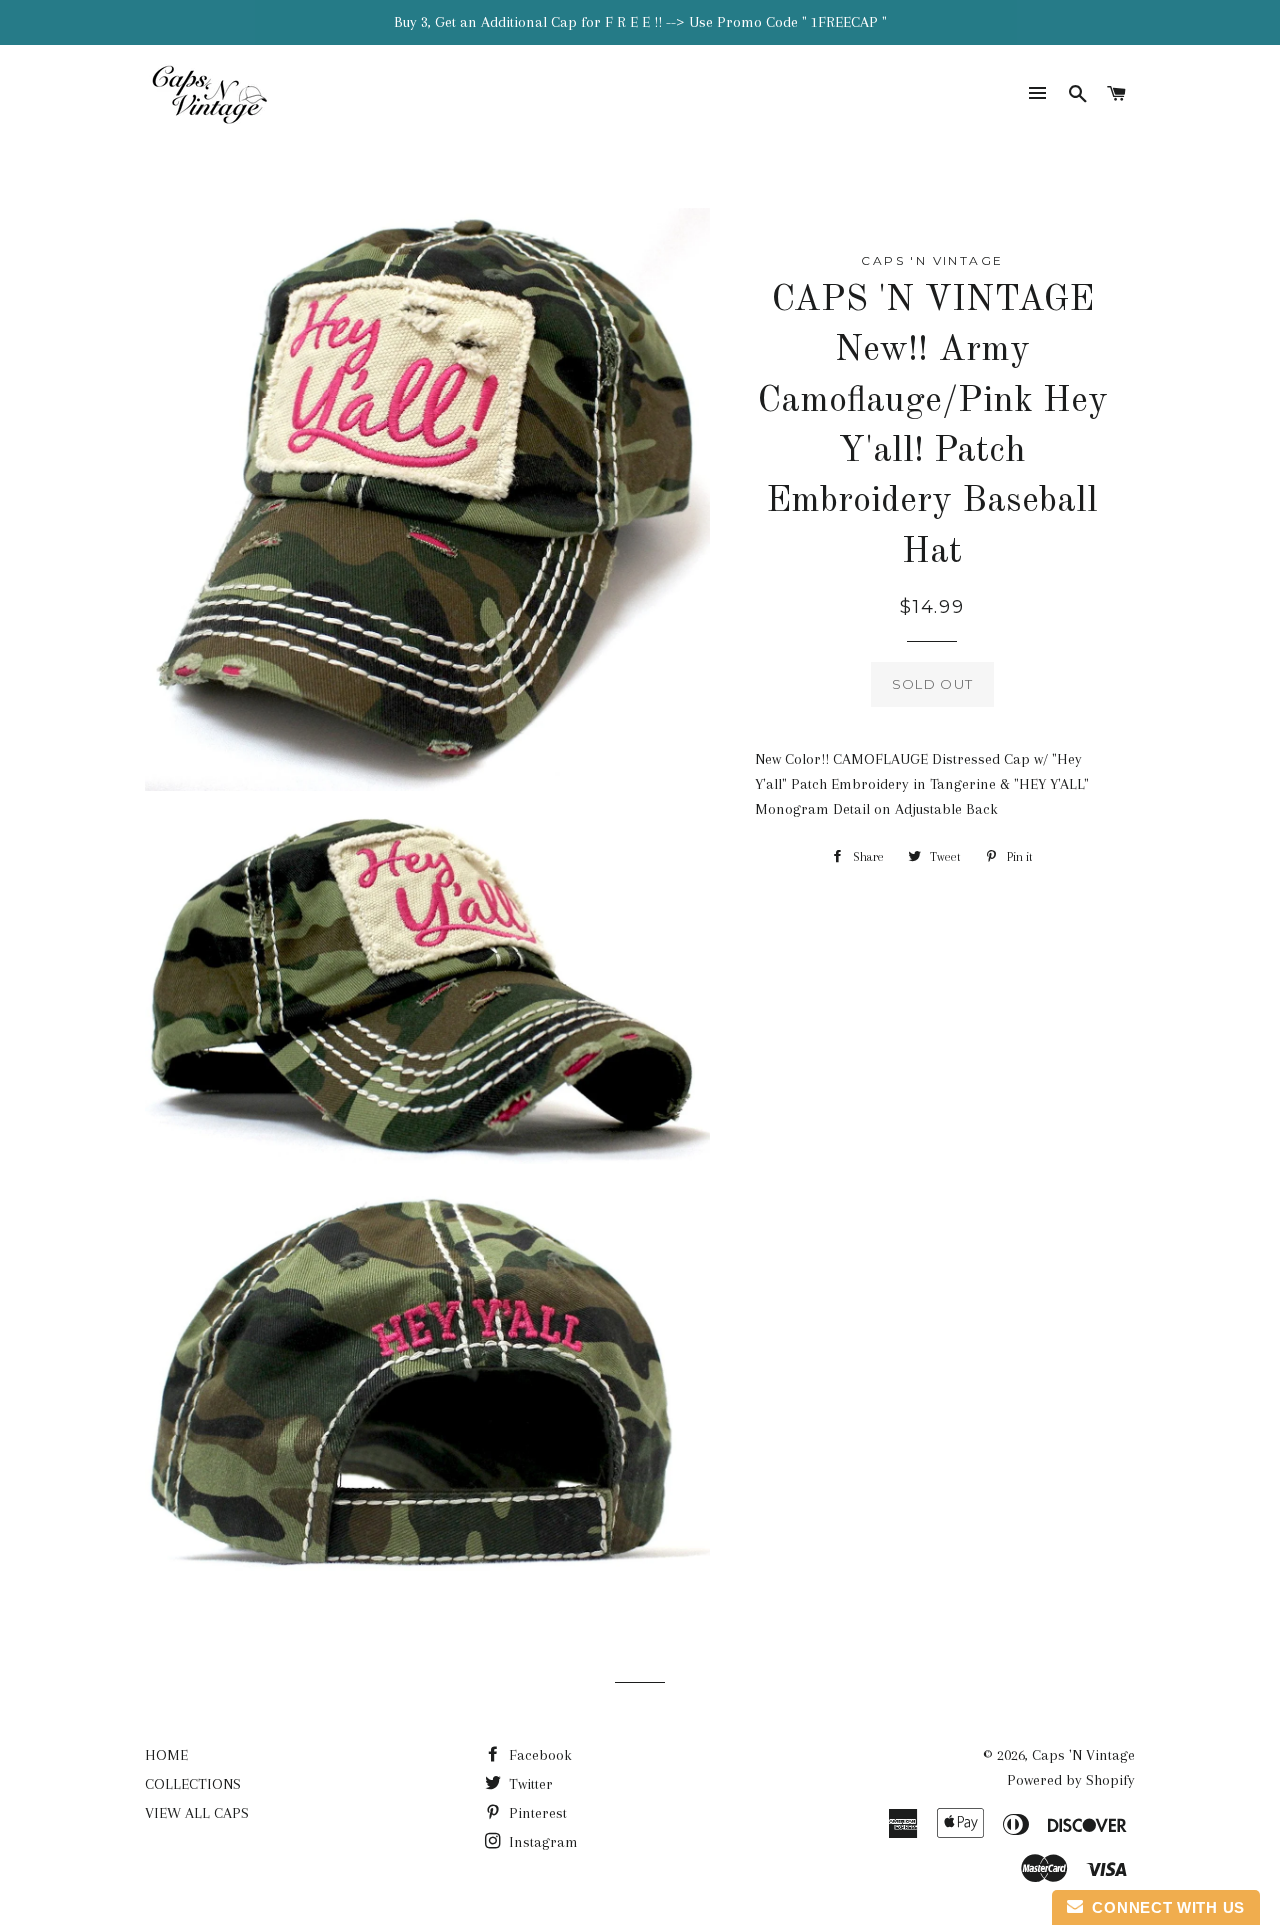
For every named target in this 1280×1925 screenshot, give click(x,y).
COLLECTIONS (193, 1784)
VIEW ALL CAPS (197, 1813)
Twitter (529, 1784)
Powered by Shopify (1071, 1780)
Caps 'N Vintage (1083, 1755)
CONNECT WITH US (1164, 1907)
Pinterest (536, 1813)
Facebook (538, 1755)
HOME (166, 1755)
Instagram (541, 1842)
